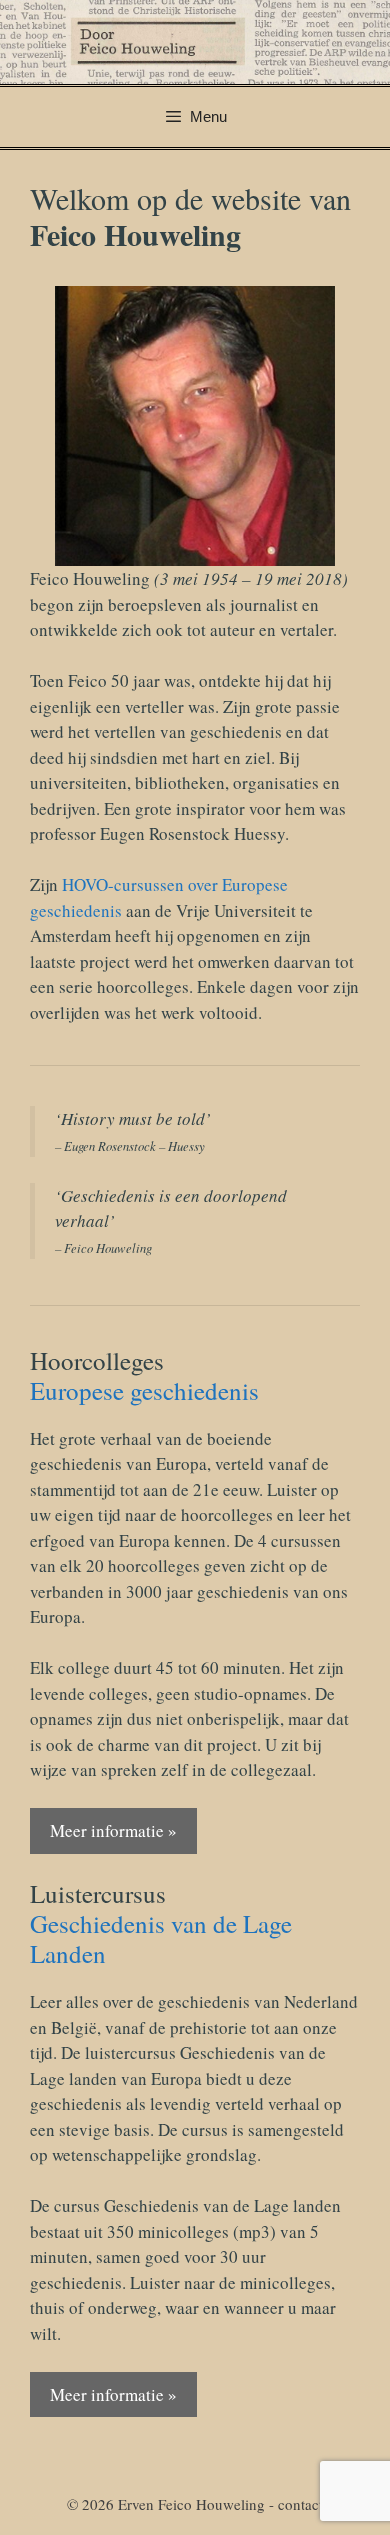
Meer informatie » (113, 1830)
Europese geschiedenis (144, 1390)
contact (300, 2504)
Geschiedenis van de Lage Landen (161, 1938)
